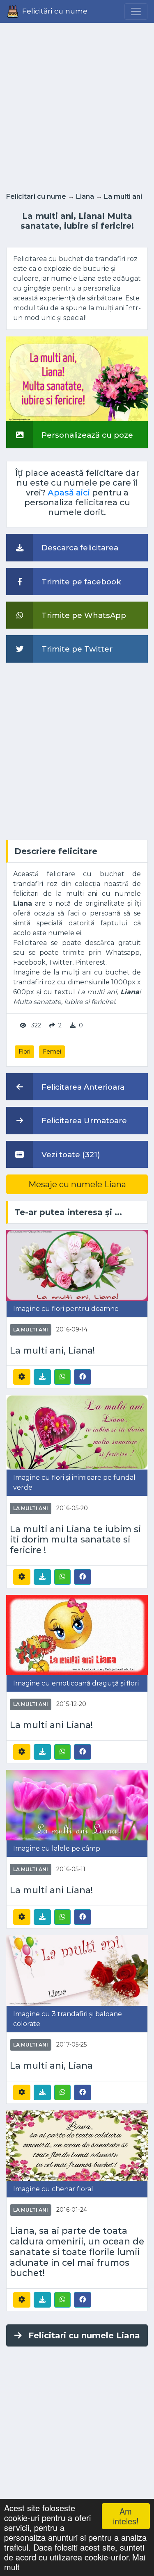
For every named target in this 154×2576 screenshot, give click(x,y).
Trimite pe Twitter (76, 649)
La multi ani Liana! (51, 1725)
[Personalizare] (22, 1377)
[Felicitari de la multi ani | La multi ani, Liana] (77, 1970)
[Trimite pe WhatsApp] (62, 1377)
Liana (85, 196)
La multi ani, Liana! (52, 1350)
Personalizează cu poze (86, 435)
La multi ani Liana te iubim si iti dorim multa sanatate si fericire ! (75, 1540)
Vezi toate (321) (70, 1155)
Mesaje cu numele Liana (77, 1184)
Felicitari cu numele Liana (84, 2335)
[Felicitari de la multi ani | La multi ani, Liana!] (77, 1265)
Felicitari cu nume (36, 196)
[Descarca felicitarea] (42, 1377)
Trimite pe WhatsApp (83, 615)
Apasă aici (69, 493)
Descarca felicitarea (79, 548)
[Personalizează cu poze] (77, 378)
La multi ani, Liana (51, 2066)
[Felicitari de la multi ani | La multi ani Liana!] (77, 1634)
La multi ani (123, 196)
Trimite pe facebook (80, 582)
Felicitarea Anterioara (82, 1087)
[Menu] (136, 11)
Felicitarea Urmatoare (83, 1121)
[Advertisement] (77, 105)
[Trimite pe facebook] (83, 1377)
